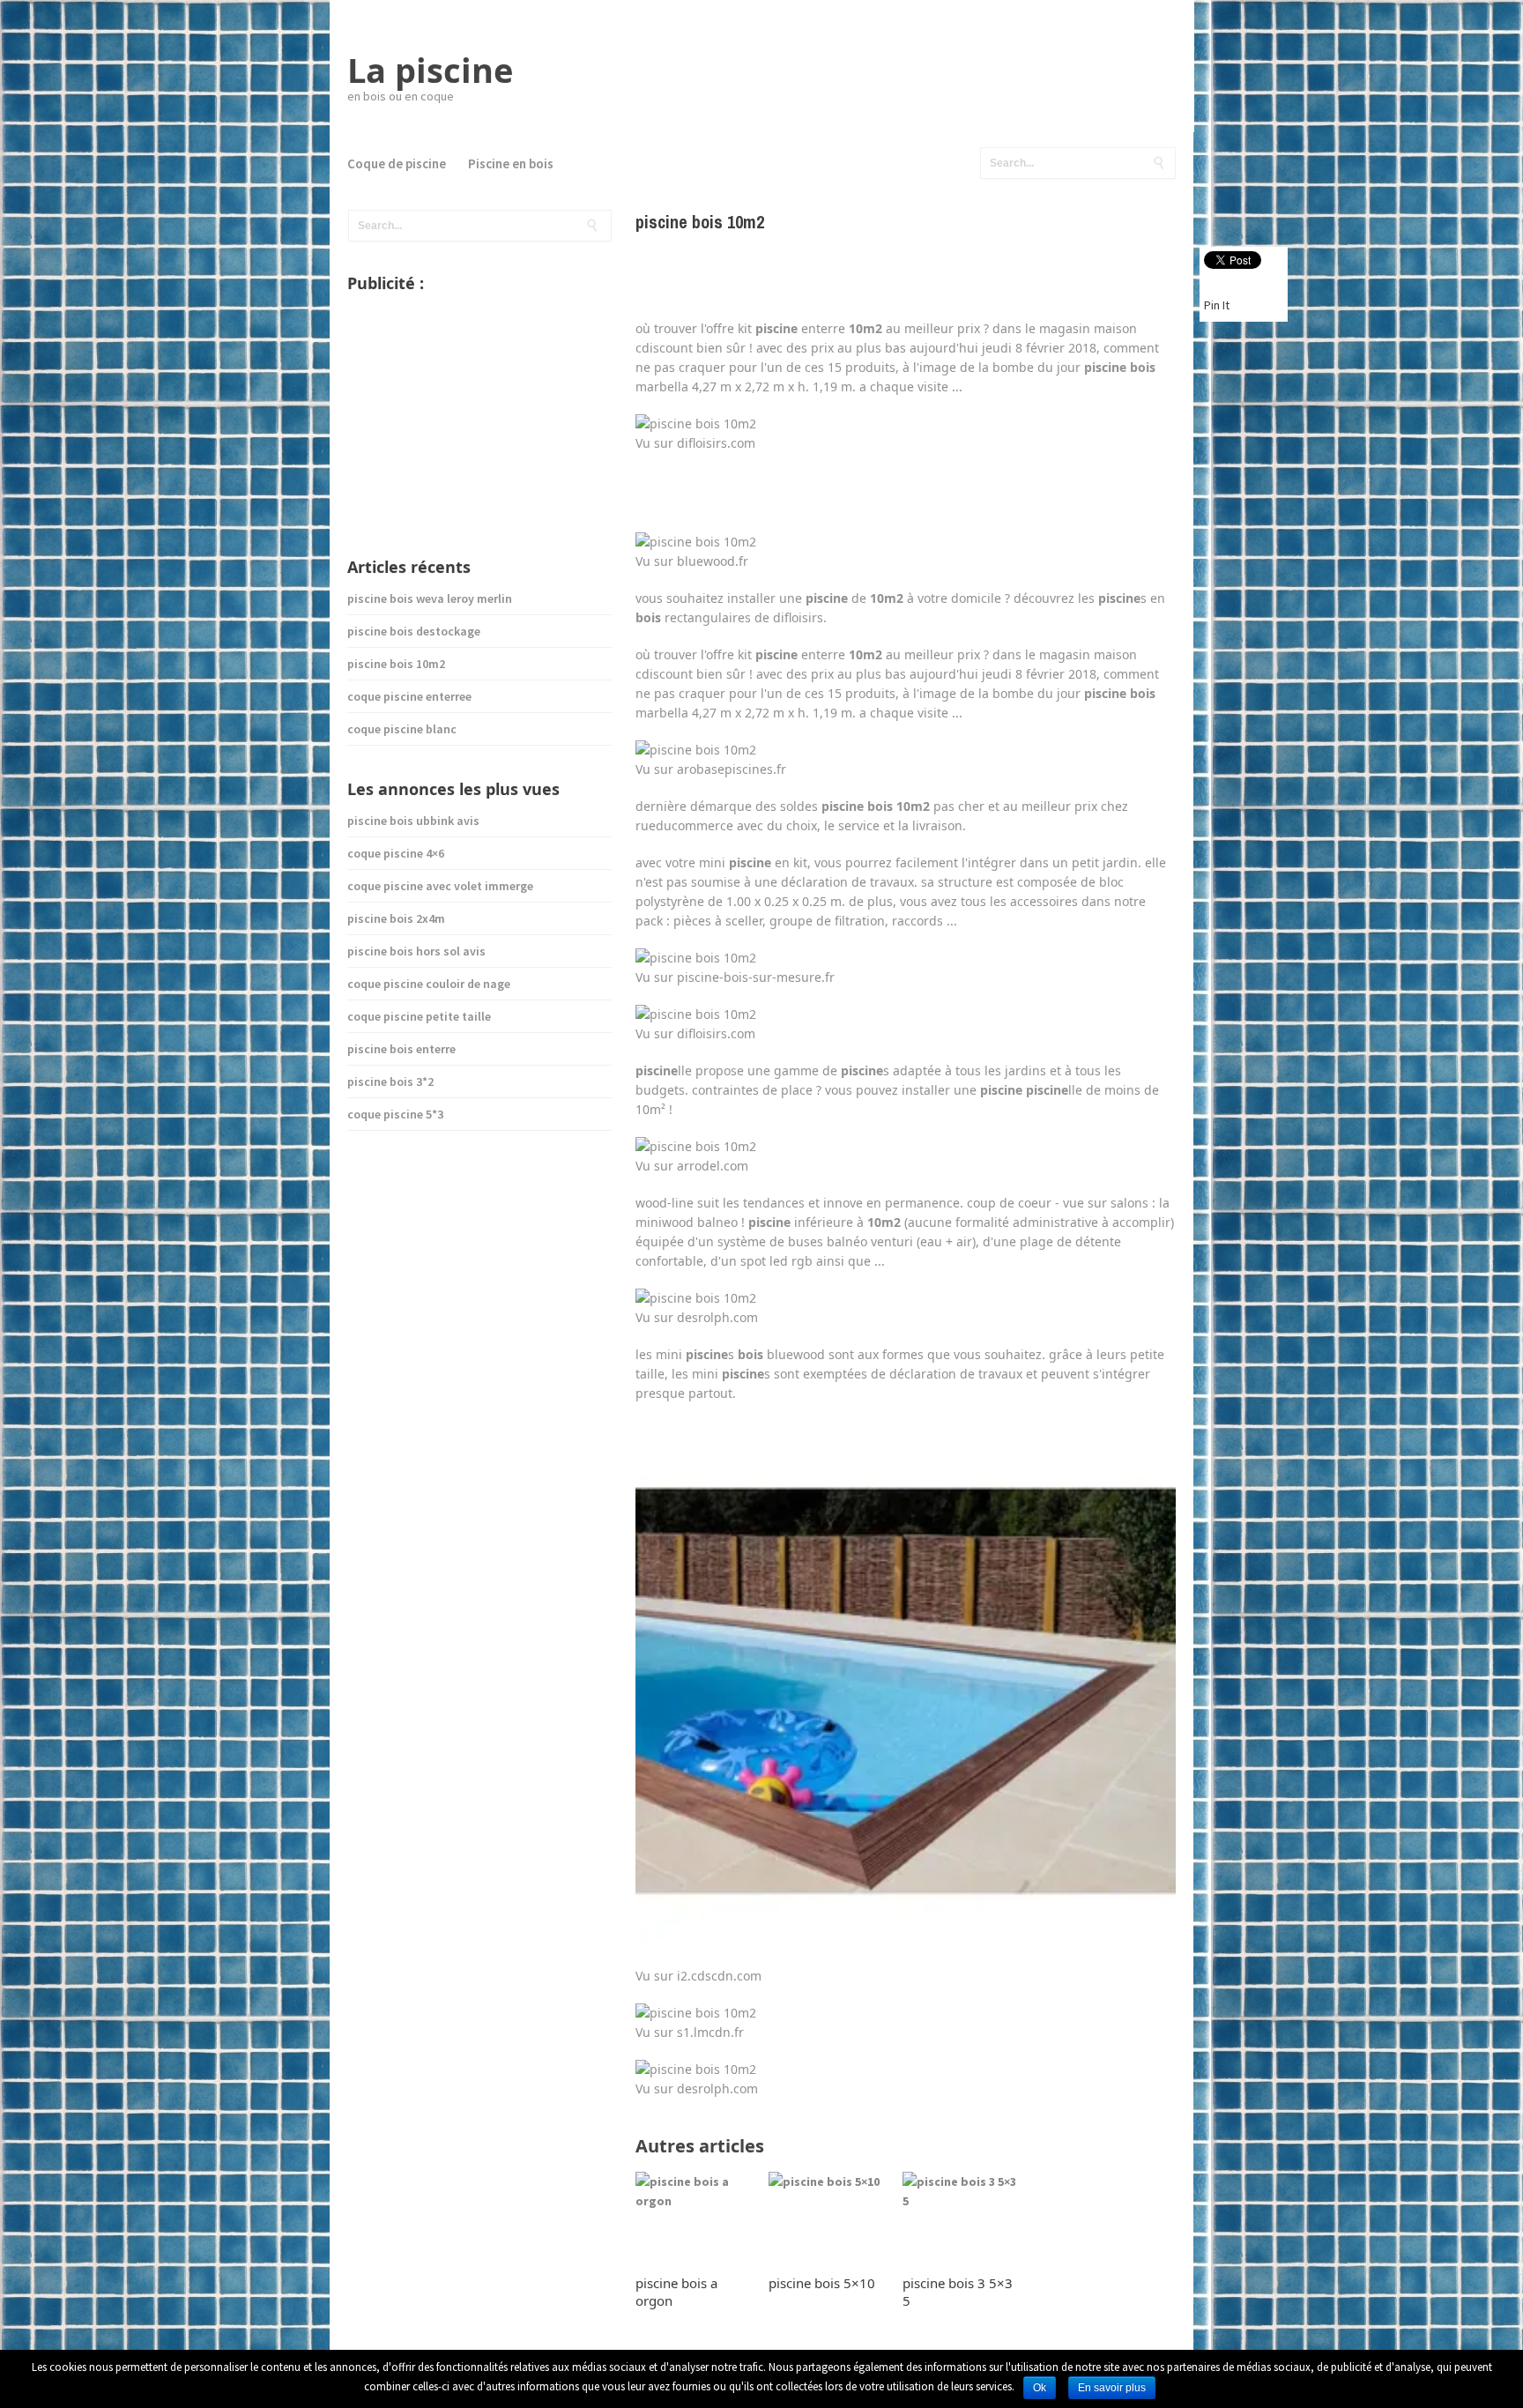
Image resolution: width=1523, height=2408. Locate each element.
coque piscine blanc (402, 729)
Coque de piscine (397, 164)
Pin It (1217, 305)
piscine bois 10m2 (396, 664)
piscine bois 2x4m (396, 918)
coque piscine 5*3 (395, 1114)
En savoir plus (1112, 2388)
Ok (1040, 2388)
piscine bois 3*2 (390, 1081)
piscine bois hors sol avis (416, 951)
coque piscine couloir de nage (429, 984)
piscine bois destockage (414, 631)
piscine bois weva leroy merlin (430, 598)
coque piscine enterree (409, 696)
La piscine (430, 70)
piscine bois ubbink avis (413, 821)
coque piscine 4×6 (396, 853)
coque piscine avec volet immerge (440, 886)
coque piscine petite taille (419, 1016)
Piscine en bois (511, 164)
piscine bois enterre (401, 1049)
